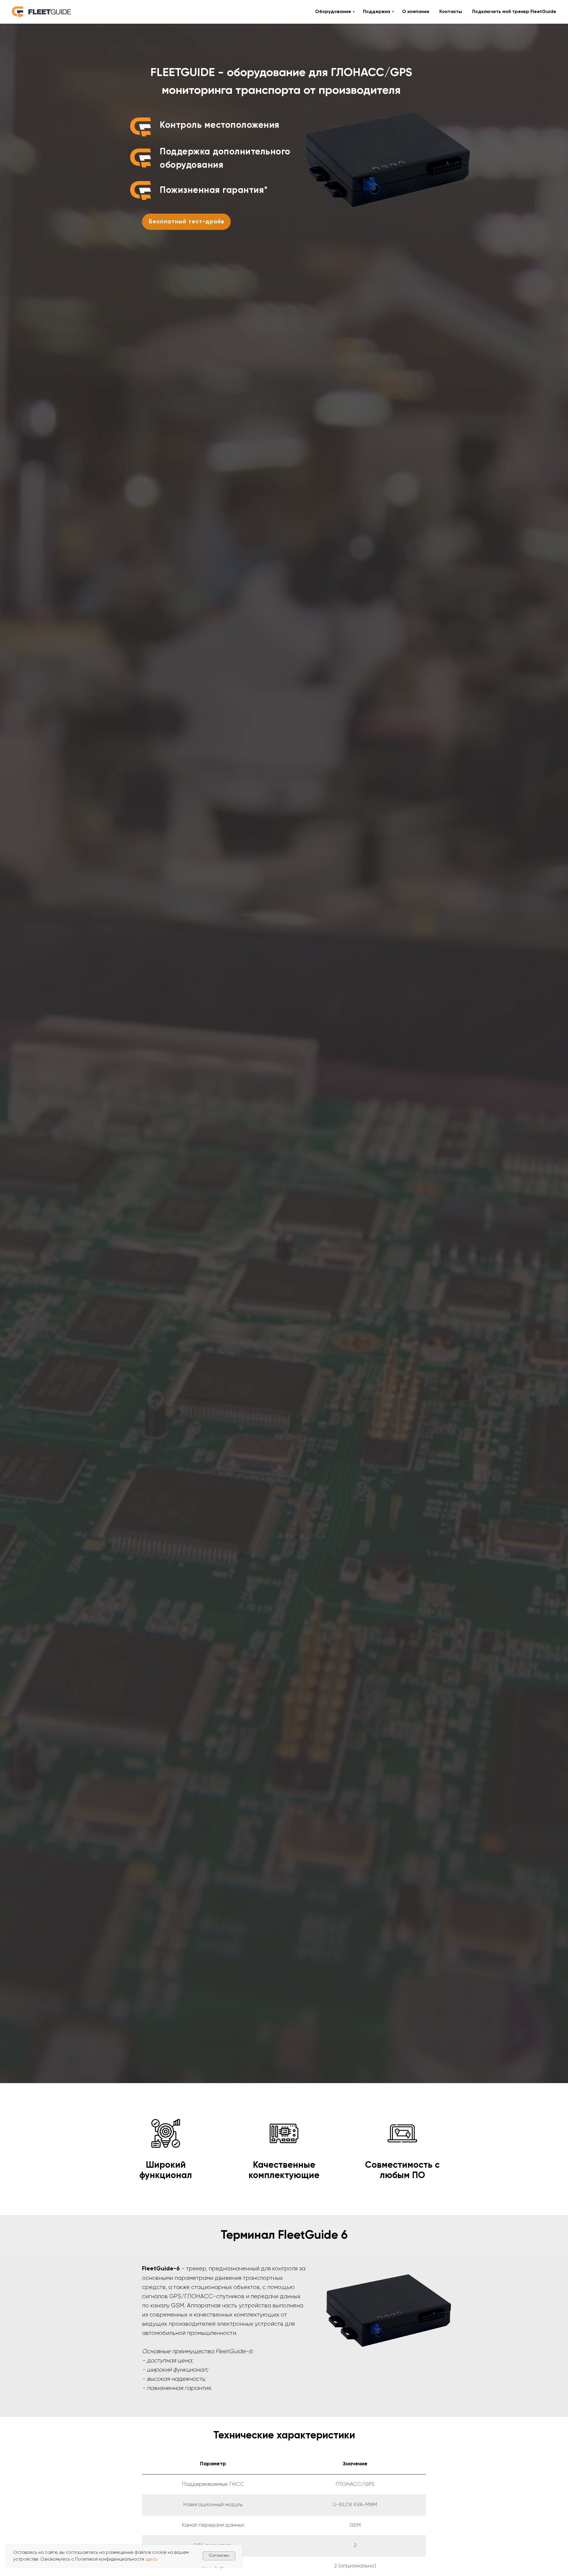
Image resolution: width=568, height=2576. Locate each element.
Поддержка (377, 12)
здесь (151, 2559)
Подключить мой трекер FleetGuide (514, 12)
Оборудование (333, 12)
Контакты (451, 12)
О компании (416, 12)
